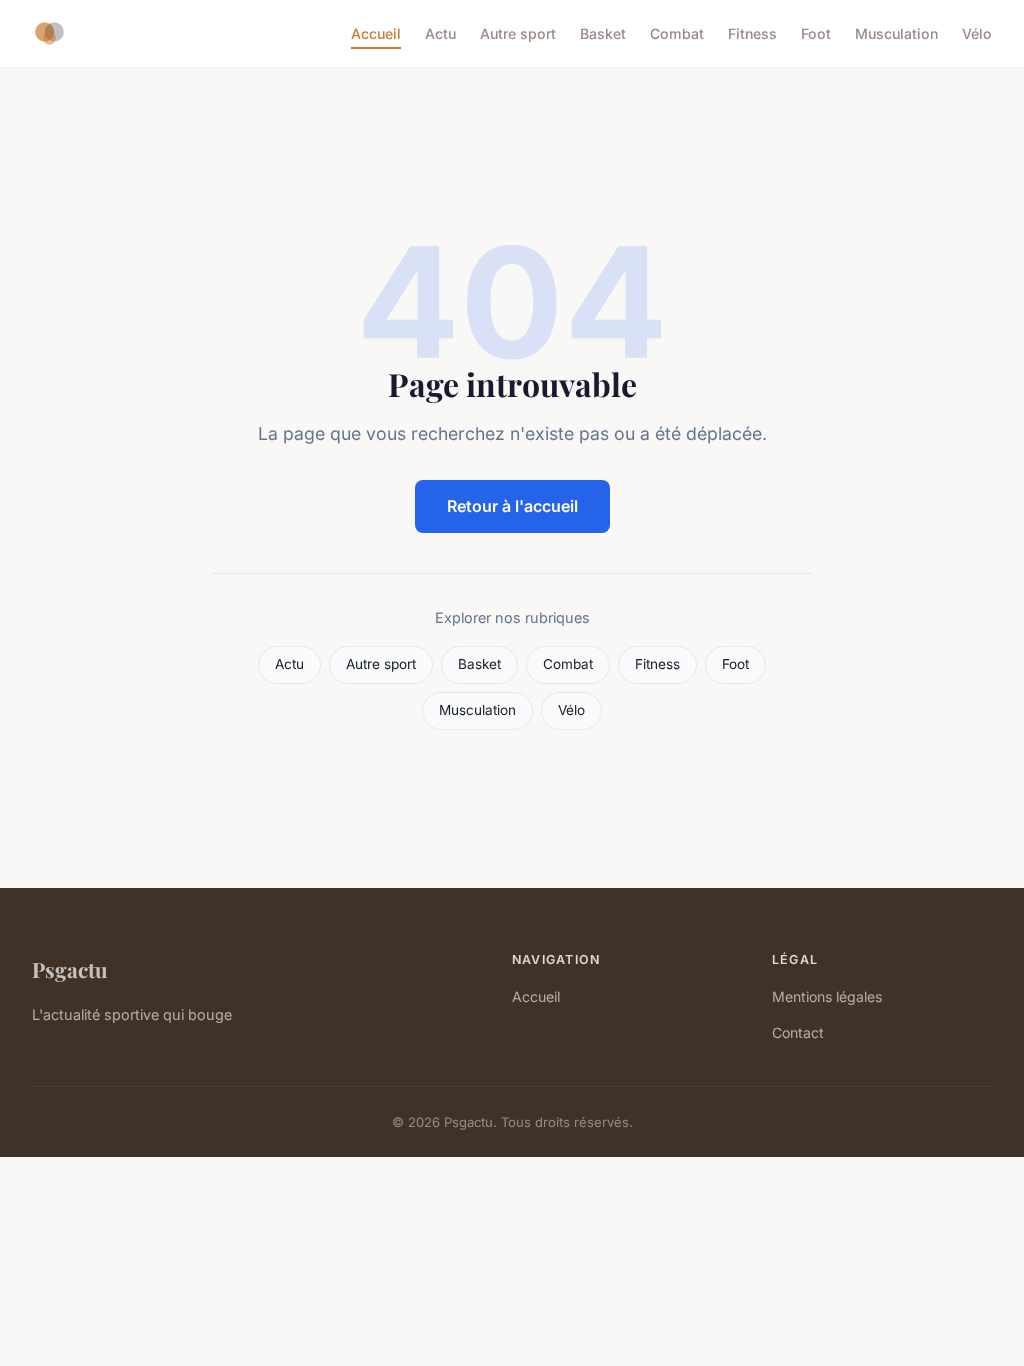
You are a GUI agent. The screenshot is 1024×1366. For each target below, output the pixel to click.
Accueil (376, 33)
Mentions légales (827, 996)
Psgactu (70, 969)
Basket (603, 33)
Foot (816, 33)
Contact (798, 1032)
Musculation (896, 33)
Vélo (977, 33)
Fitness (752, 33)
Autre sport (518, 33)
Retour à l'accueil (512, 506)
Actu (440, 33)
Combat (677, 33)
